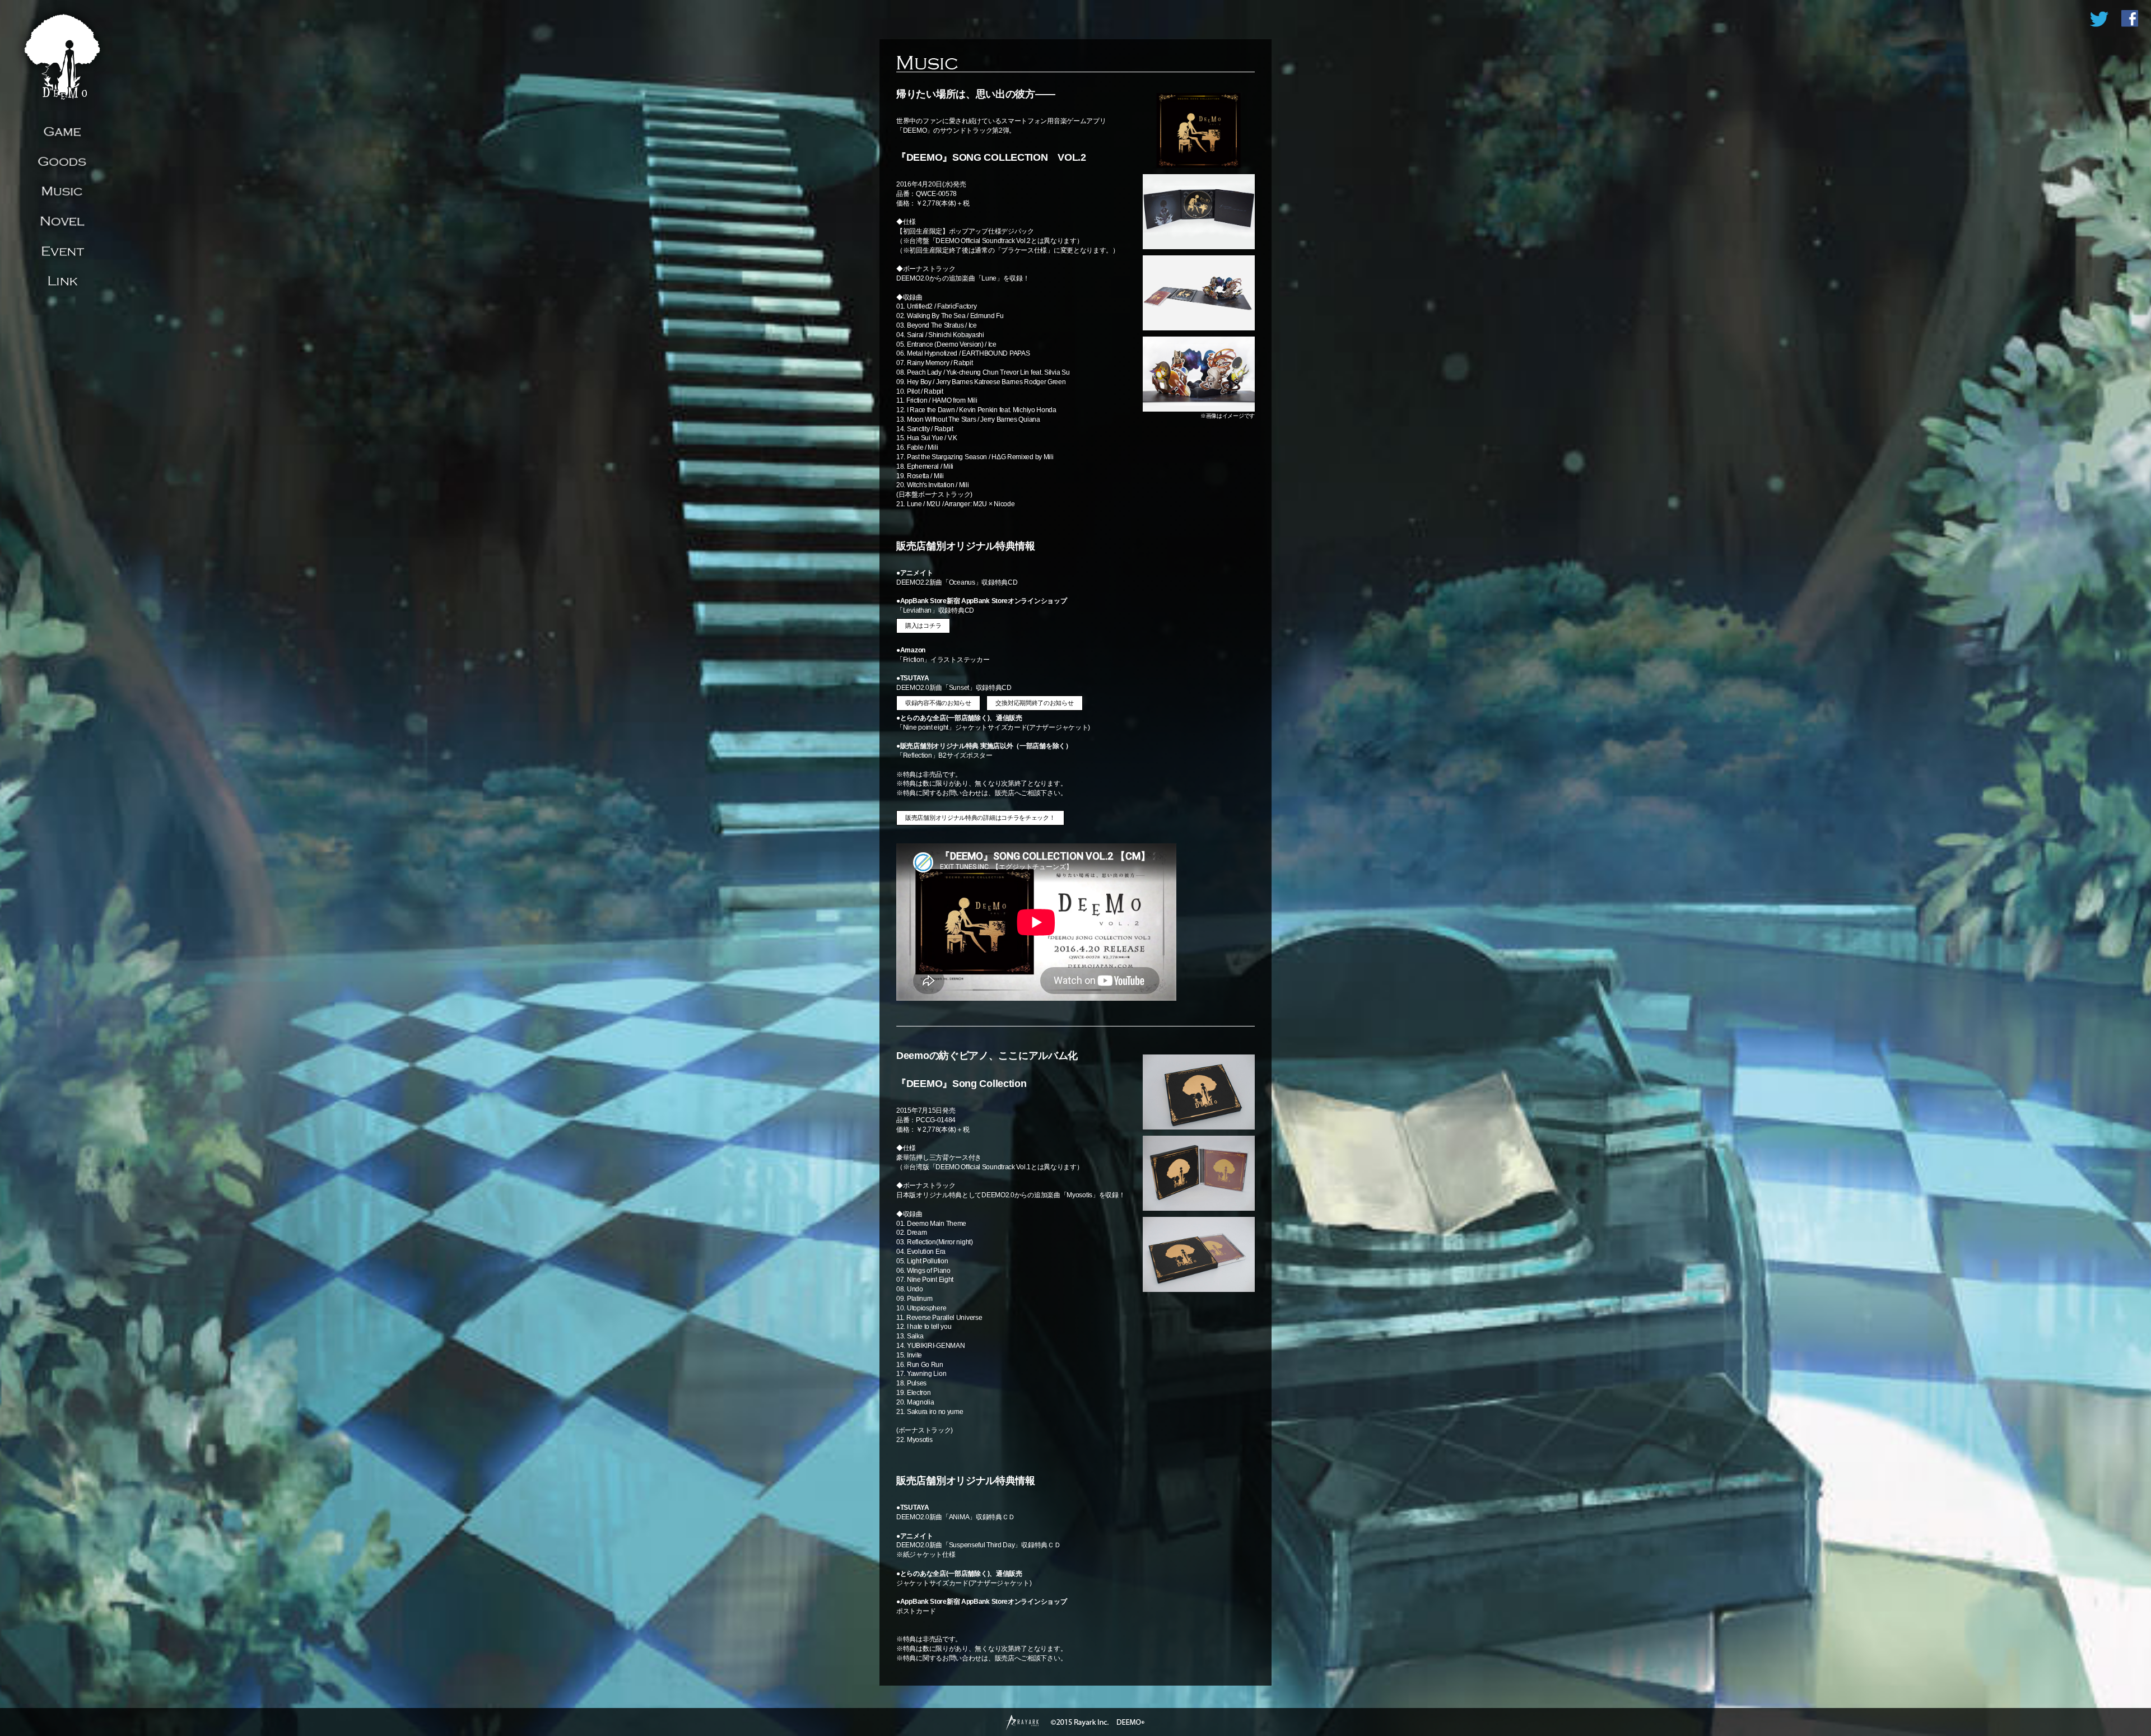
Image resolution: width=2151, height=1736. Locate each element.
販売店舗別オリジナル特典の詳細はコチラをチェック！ (980, 818)
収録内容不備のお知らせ (938, 703)
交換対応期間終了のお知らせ (1034, 703)
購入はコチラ (923, 626)
